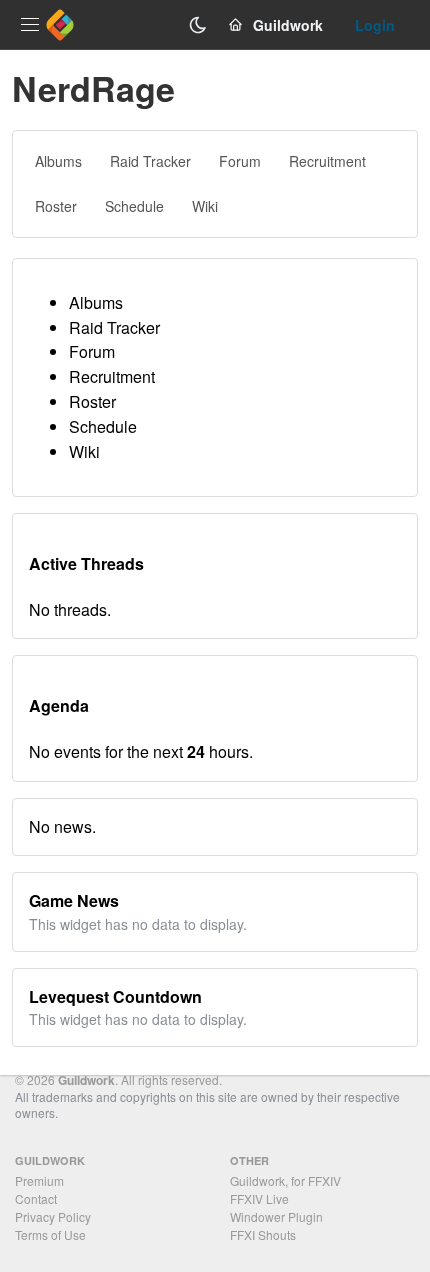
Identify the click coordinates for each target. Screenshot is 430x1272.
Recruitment (112, 376)
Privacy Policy (53, 1216)
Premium (39, 1180)
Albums (96, 302)
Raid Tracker (114, 327)
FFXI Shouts (263, 1234)
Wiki (84, 451)
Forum (92, 351)
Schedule (103, 426)
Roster (92, 401)
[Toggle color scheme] (198, 25)
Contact (36, 1198)
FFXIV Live (259, 1198)
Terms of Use (50, 1234)
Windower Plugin (276, 1216)
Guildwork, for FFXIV (285, 1180)
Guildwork (86, 1080)
